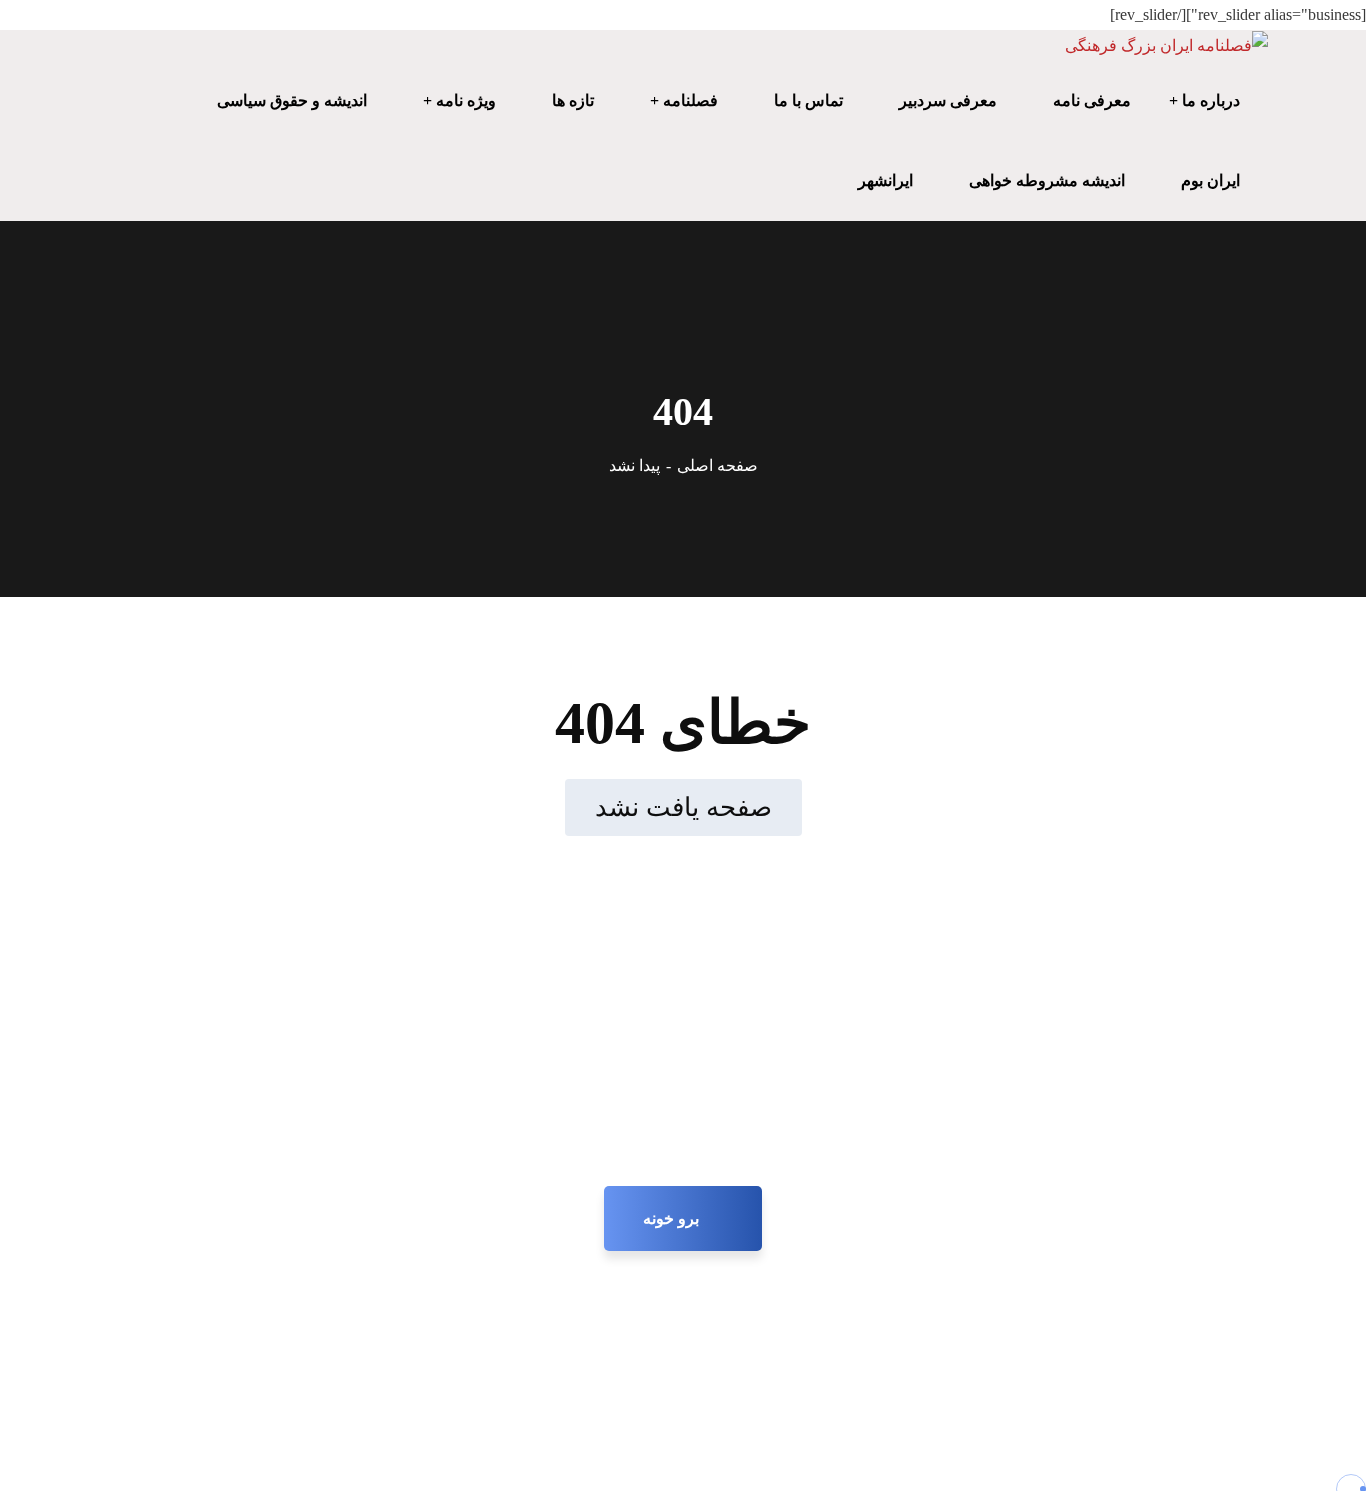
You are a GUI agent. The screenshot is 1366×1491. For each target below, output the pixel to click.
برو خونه (673, 1218)
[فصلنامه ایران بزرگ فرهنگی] (1166, 45)
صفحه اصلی (717, 465)
